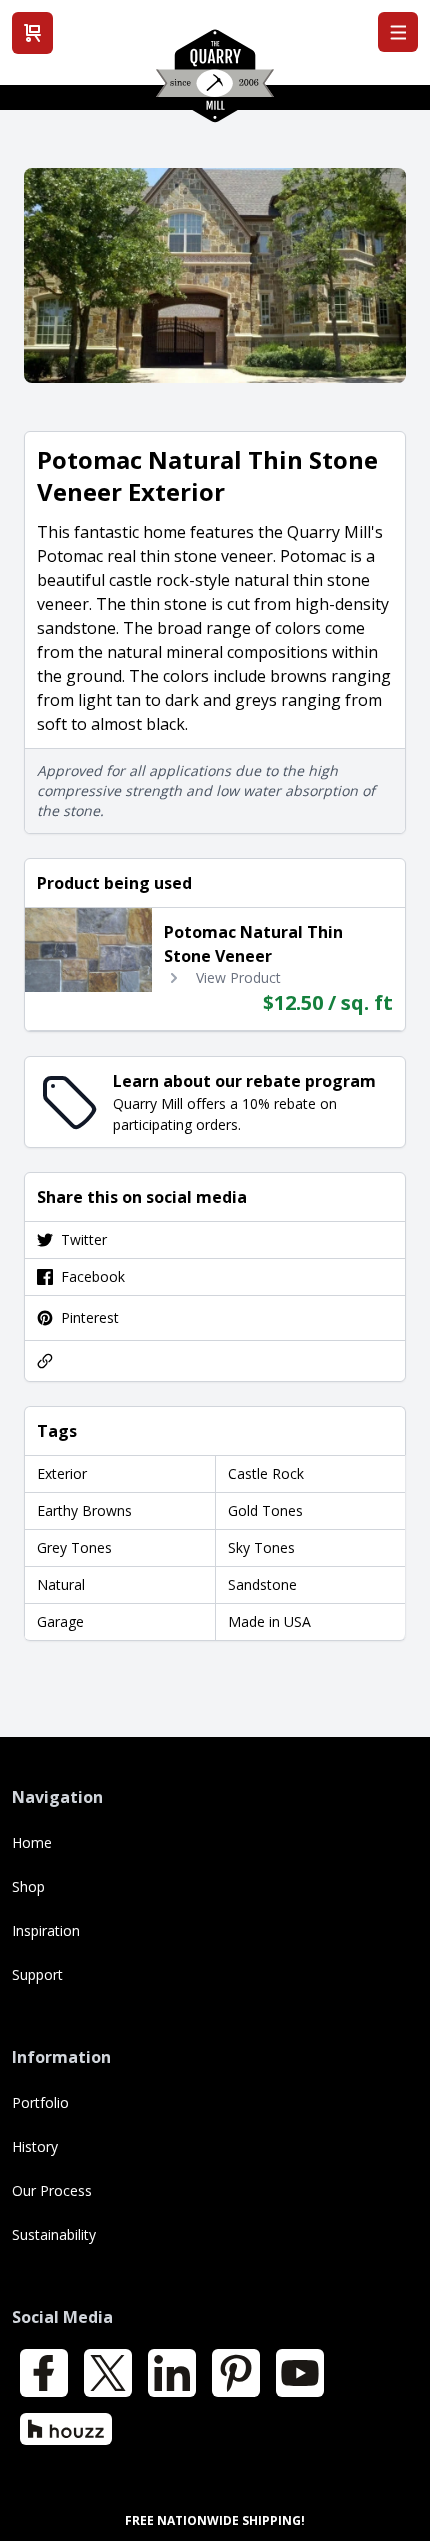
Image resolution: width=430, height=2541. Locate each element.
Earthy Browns (84, 1510)
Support (37, 1974)
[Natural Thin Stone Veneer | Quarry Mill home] (215, 83)
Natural (61, 1584)
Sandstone (262, 1584)
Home (32, 1842)
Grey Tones (74, 1547)
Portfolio (40, 2102)
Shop (28, 1886)
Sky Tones (261, 1547)
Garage (60, 1621)
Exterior (62, 1473)
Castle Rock (266, 1473)
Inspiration (46, 1930)
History (35, 2146)
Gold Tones (265, 1510)
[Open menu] (398, 32)
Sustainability (54, 2234)
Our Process (52, 2190)
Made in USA (269, 1621)
